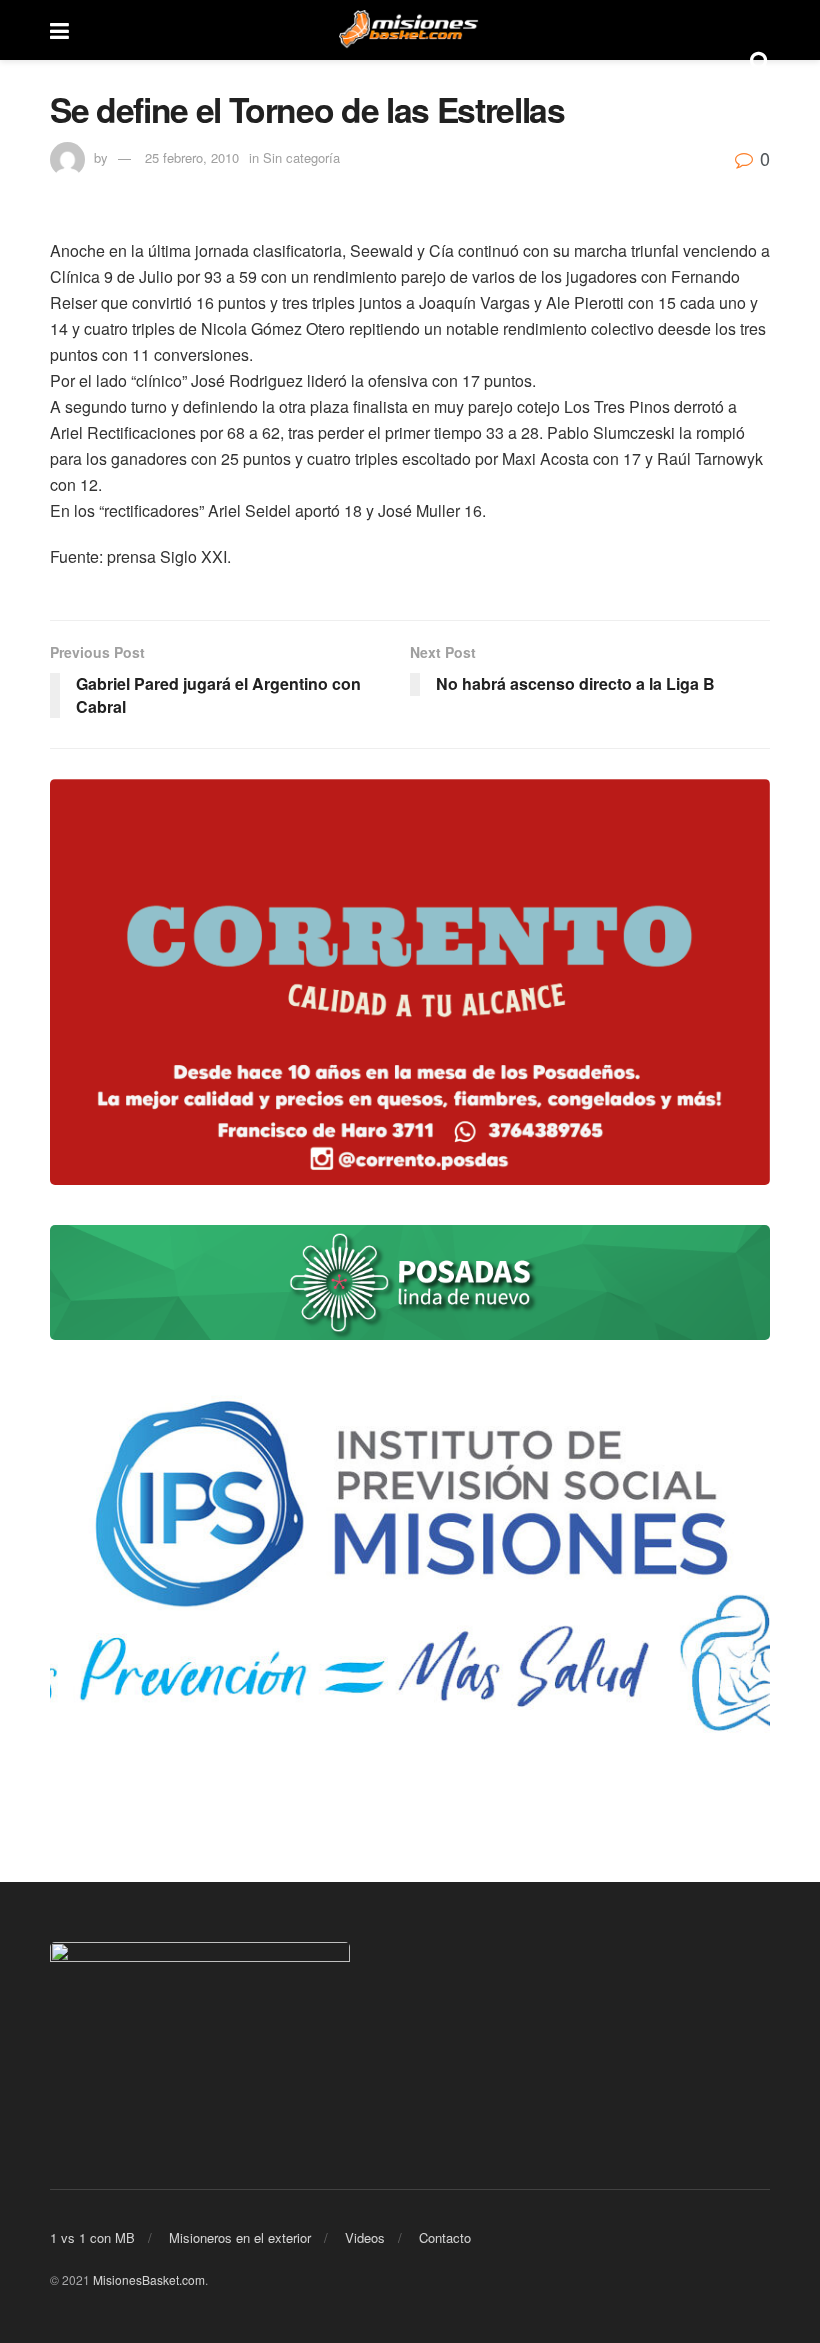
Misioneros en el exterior (240, 2237)
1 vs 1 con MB (92, 2237)
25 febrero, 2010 (192, 157)
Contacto (445, 2237)
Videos (365, 2237)
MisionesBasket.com (149, 2279)
